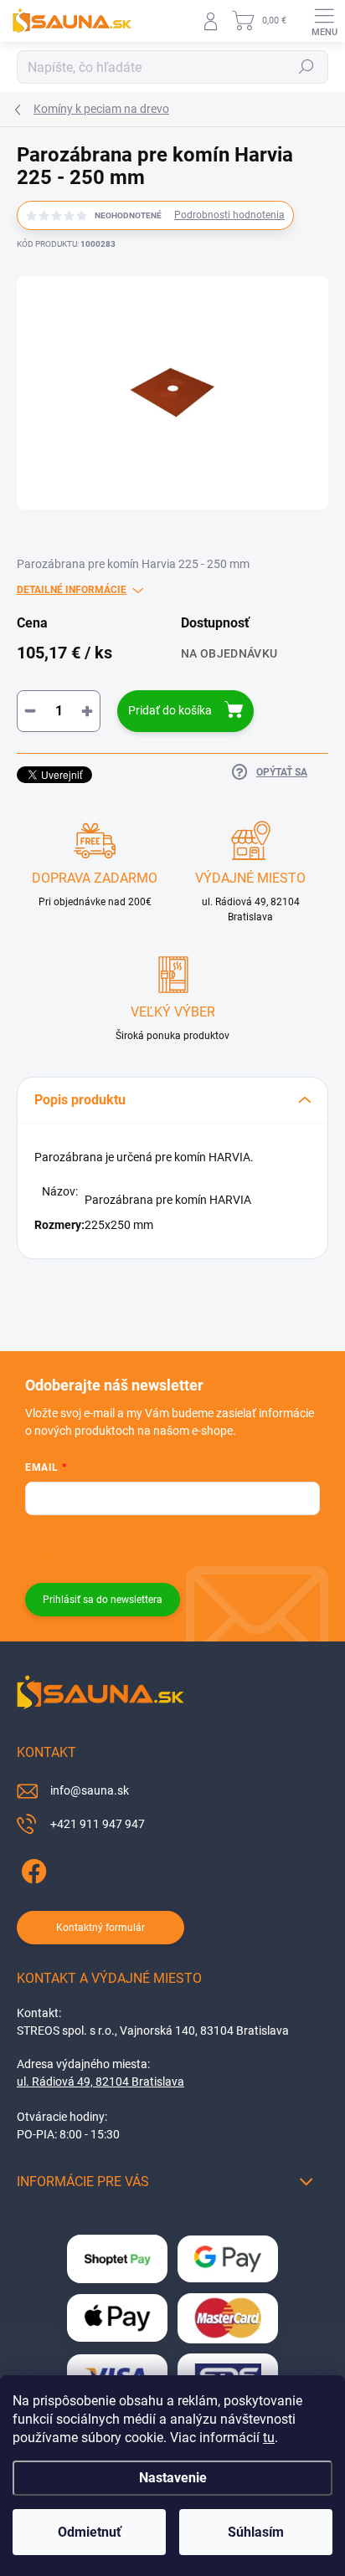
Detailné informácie (72, 590)
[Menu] (324, 21)
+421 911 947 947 (98, 1824)
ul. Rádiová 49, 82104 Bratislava (100, 2082)
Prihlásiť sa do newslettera (103, 1600)
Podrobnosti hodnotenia (229, 215)
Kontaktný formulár (100, 1928)
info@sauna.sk (90, 1790)
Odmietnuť (90, 2532)
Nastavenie (173, 2478)
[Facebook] (31, 1868)
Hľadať (306, 67)
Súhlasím (256, 2532)
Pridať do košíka (170, 710)
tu (269, 2438)
